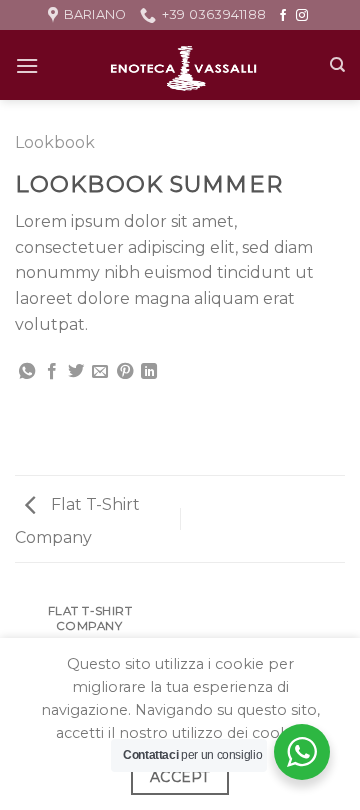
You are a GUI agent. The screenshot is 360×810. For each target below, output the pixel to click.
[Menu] (27, 65)
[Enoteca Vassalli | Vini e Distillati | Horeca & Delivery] (184, 65)
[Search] (337, 65)
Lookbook (55, 142)
